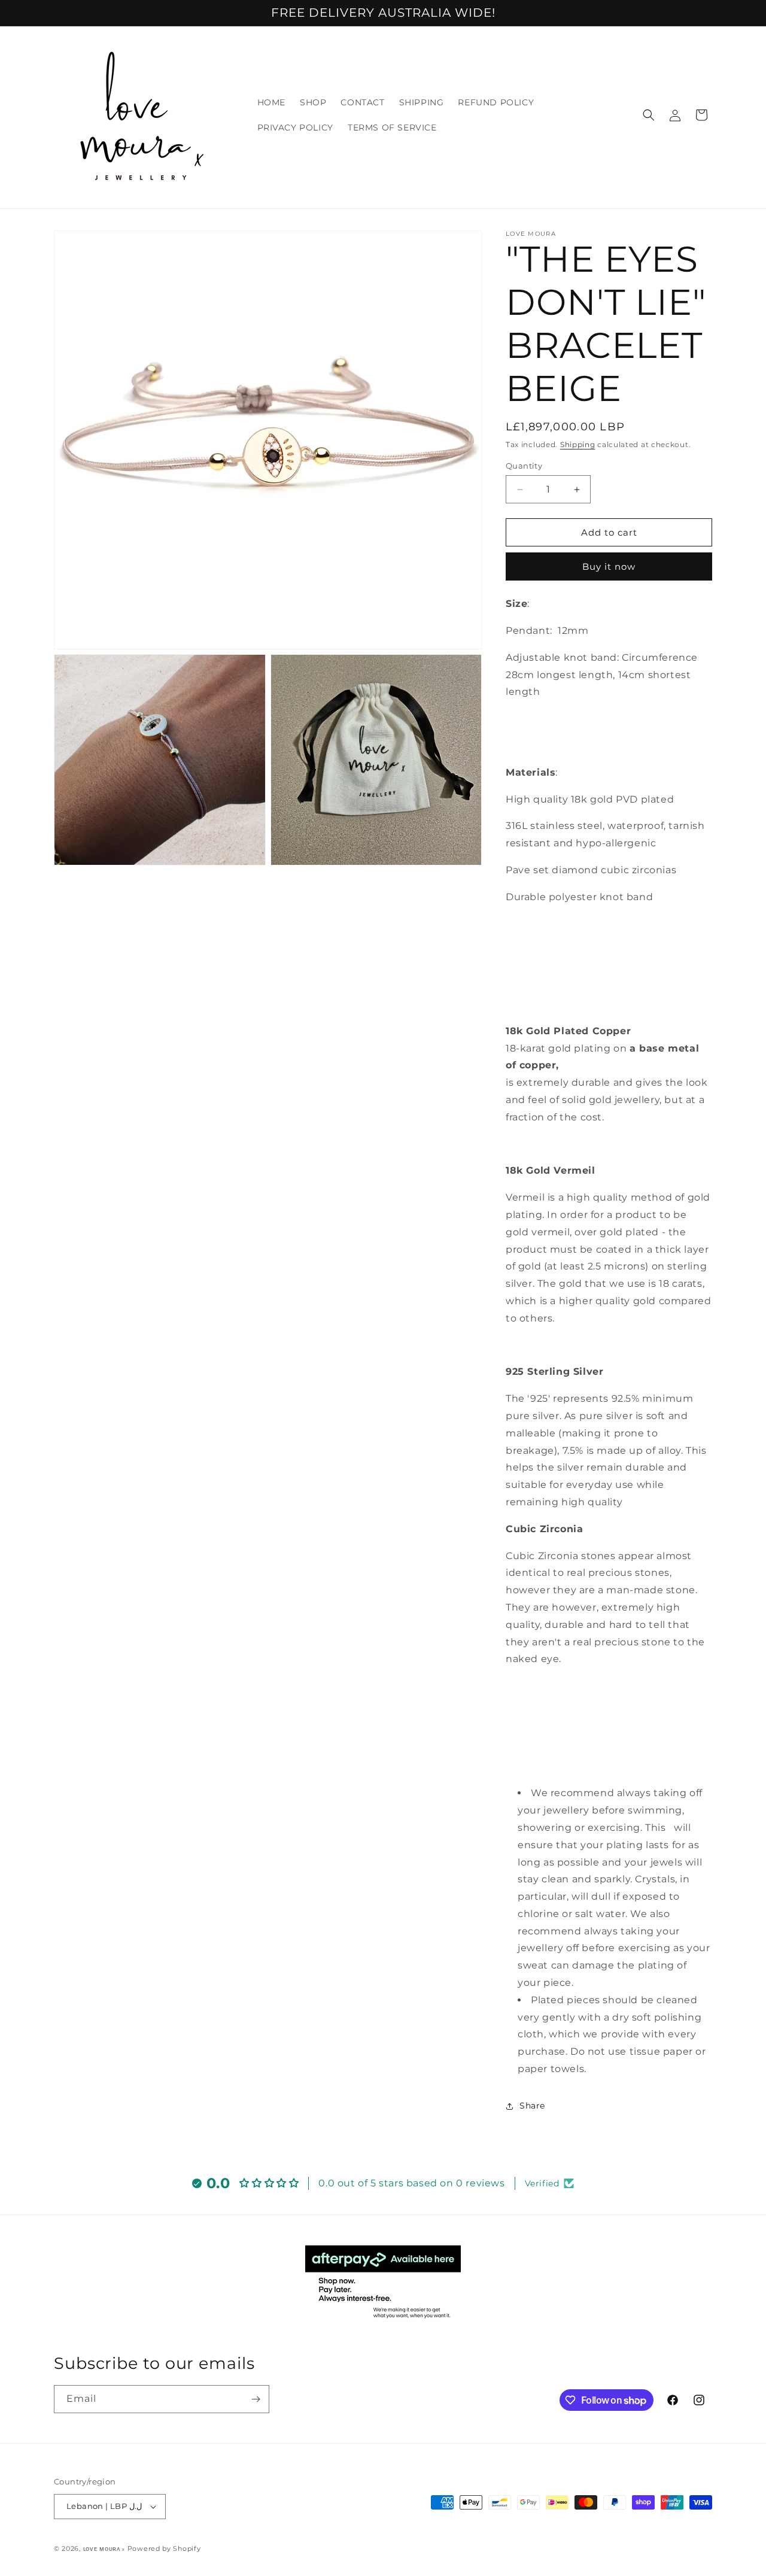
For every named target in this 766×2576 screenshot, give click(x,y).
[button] (649, 115)
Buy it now (609, 566)
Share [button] (532, 2106)
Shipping (578, 444)
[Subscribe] (256, 2399)
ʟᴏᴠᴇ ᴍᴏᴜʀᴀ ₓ (104, 2548)
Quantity (524, 466)
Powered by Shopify (164, 2548)
